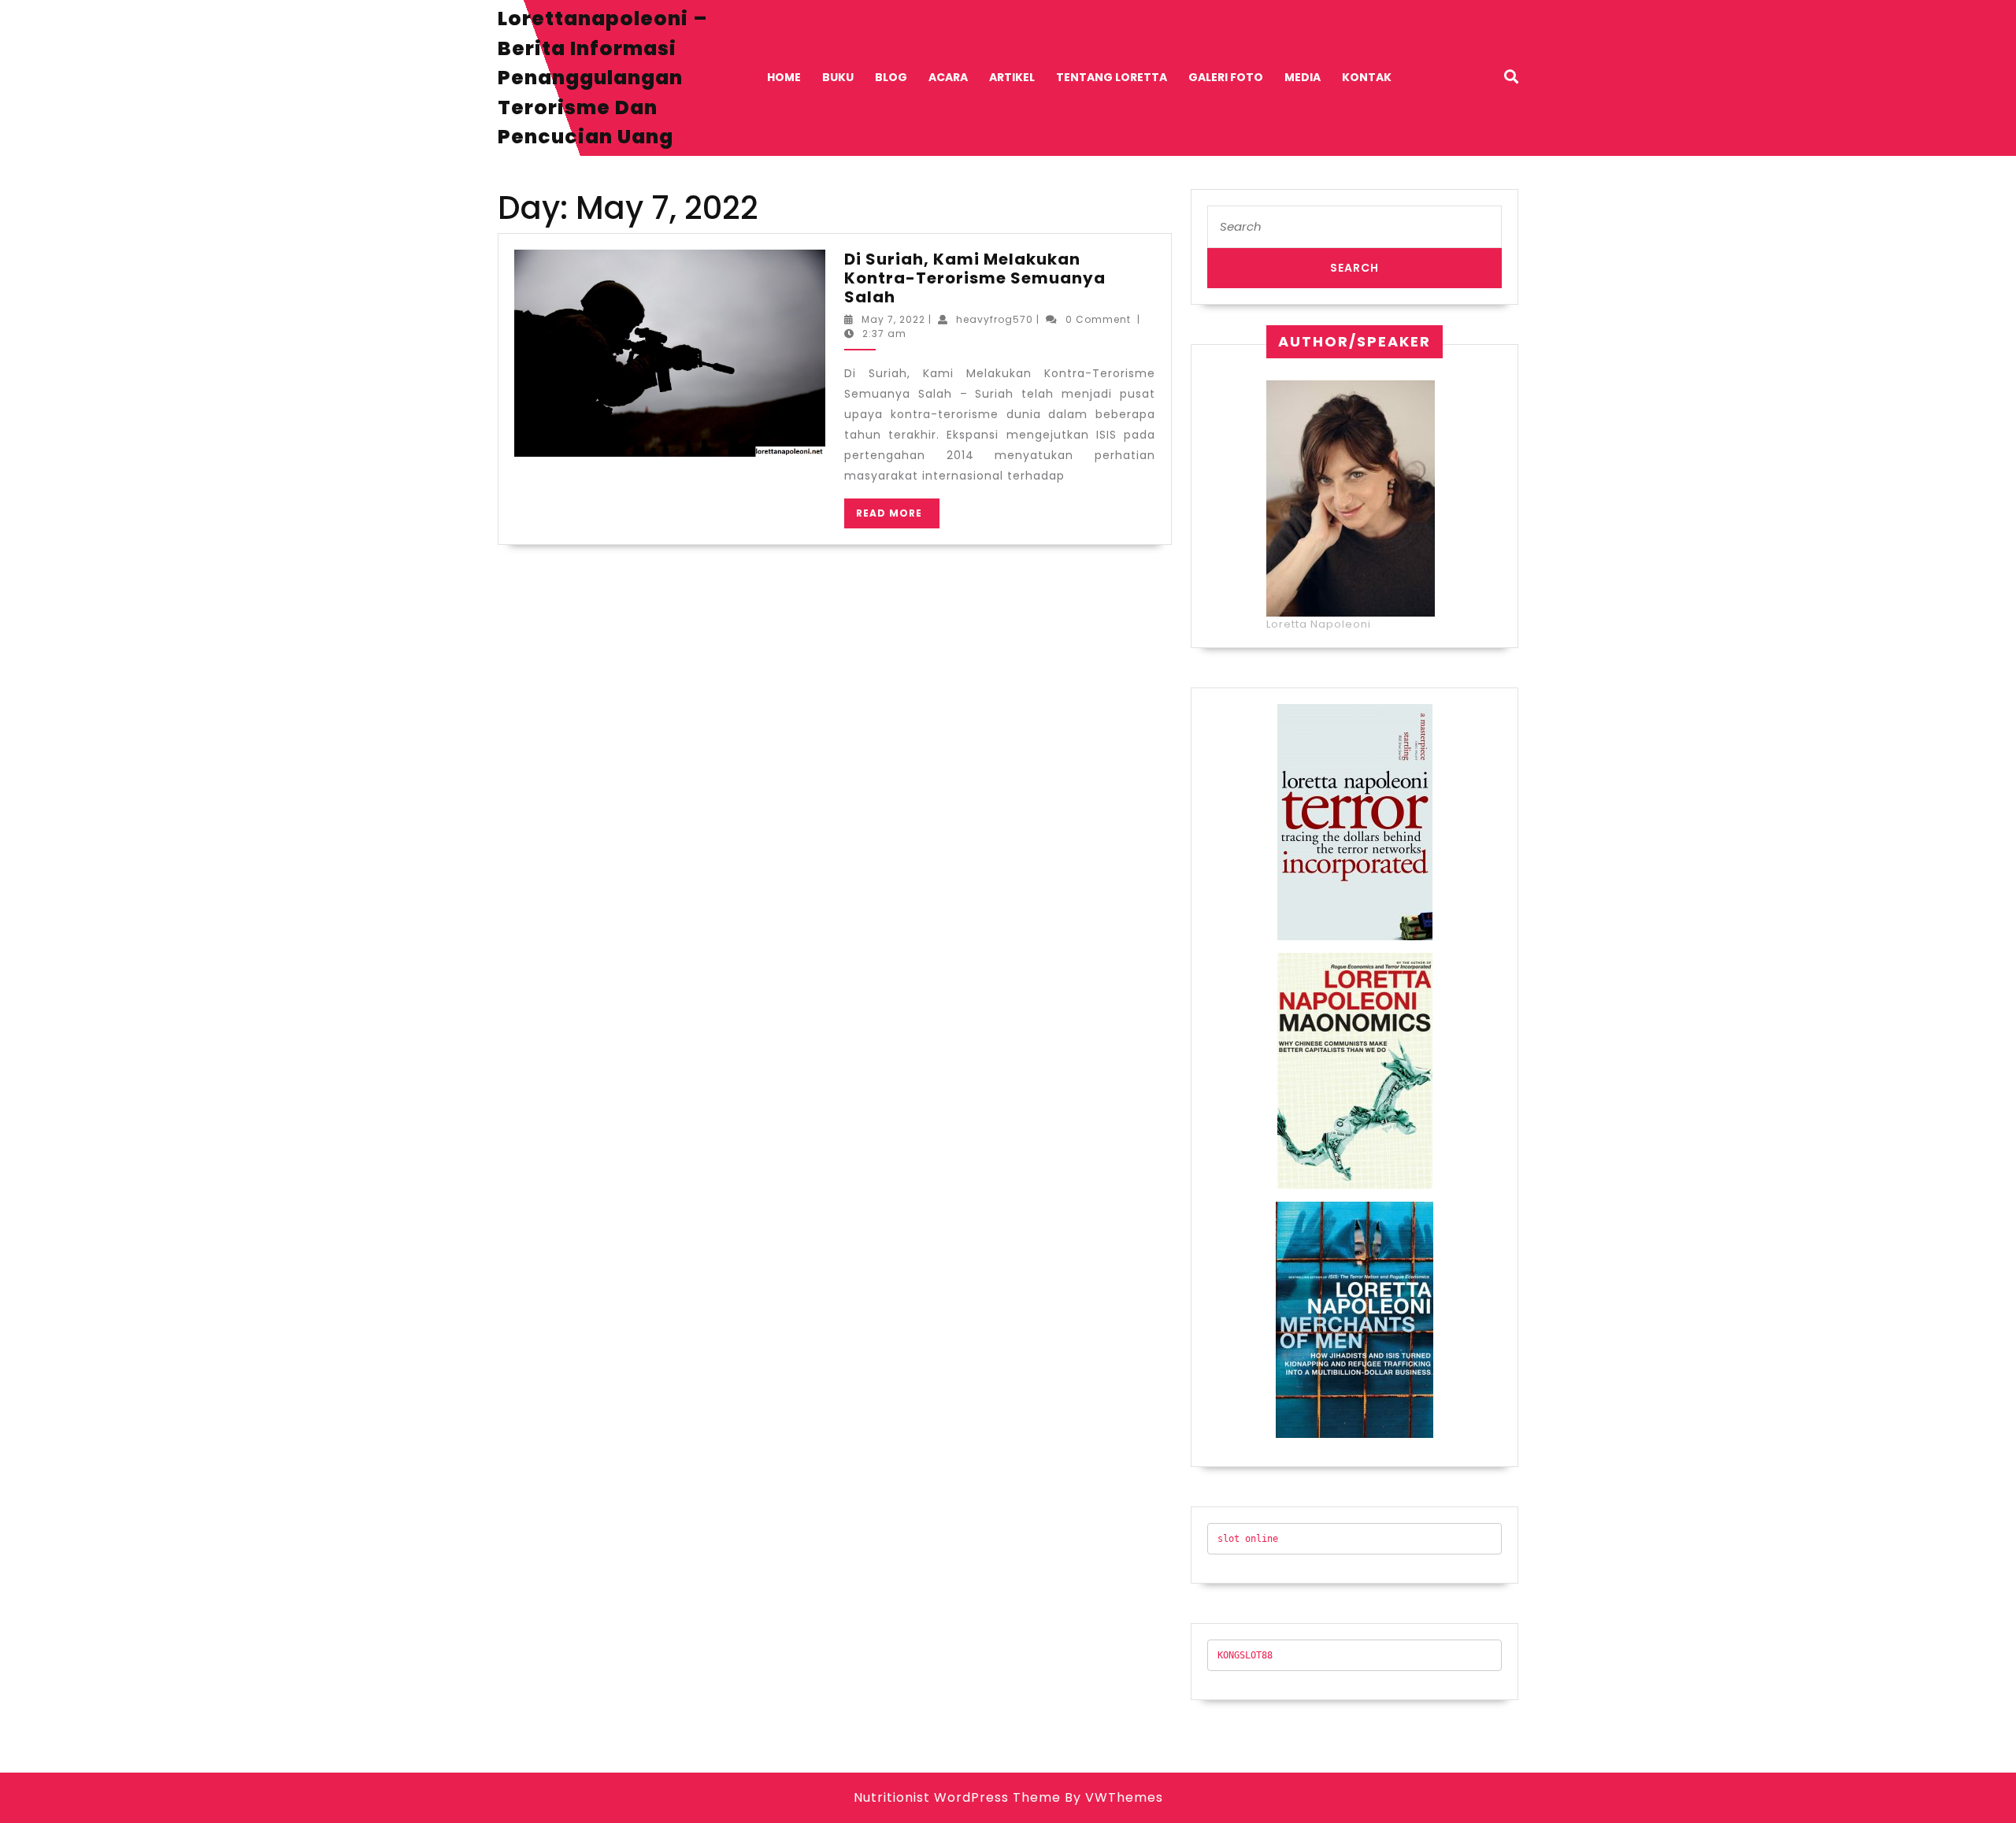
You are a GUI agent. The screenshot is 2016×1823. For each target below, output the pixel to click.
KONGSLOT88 (1245, 1655)
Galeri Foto (1226, 77)
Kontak (1367, 77)
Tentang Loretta (1112, 77)
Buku (838, 77)
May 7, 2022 (893, 319)
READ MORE (898, 517)
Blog (891, 77)
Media (1303, 77)
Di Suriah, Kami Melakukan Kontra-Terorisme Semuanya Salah (975, 278)
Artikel (1012, 77)
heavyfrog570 (995, 319)
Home (784, 77)
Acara (948, 77)
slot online (1248, 1539)
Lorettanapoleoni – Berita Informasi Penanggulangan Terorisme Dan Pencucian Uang (603, 78)
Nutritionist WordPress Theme (957, 1797)
